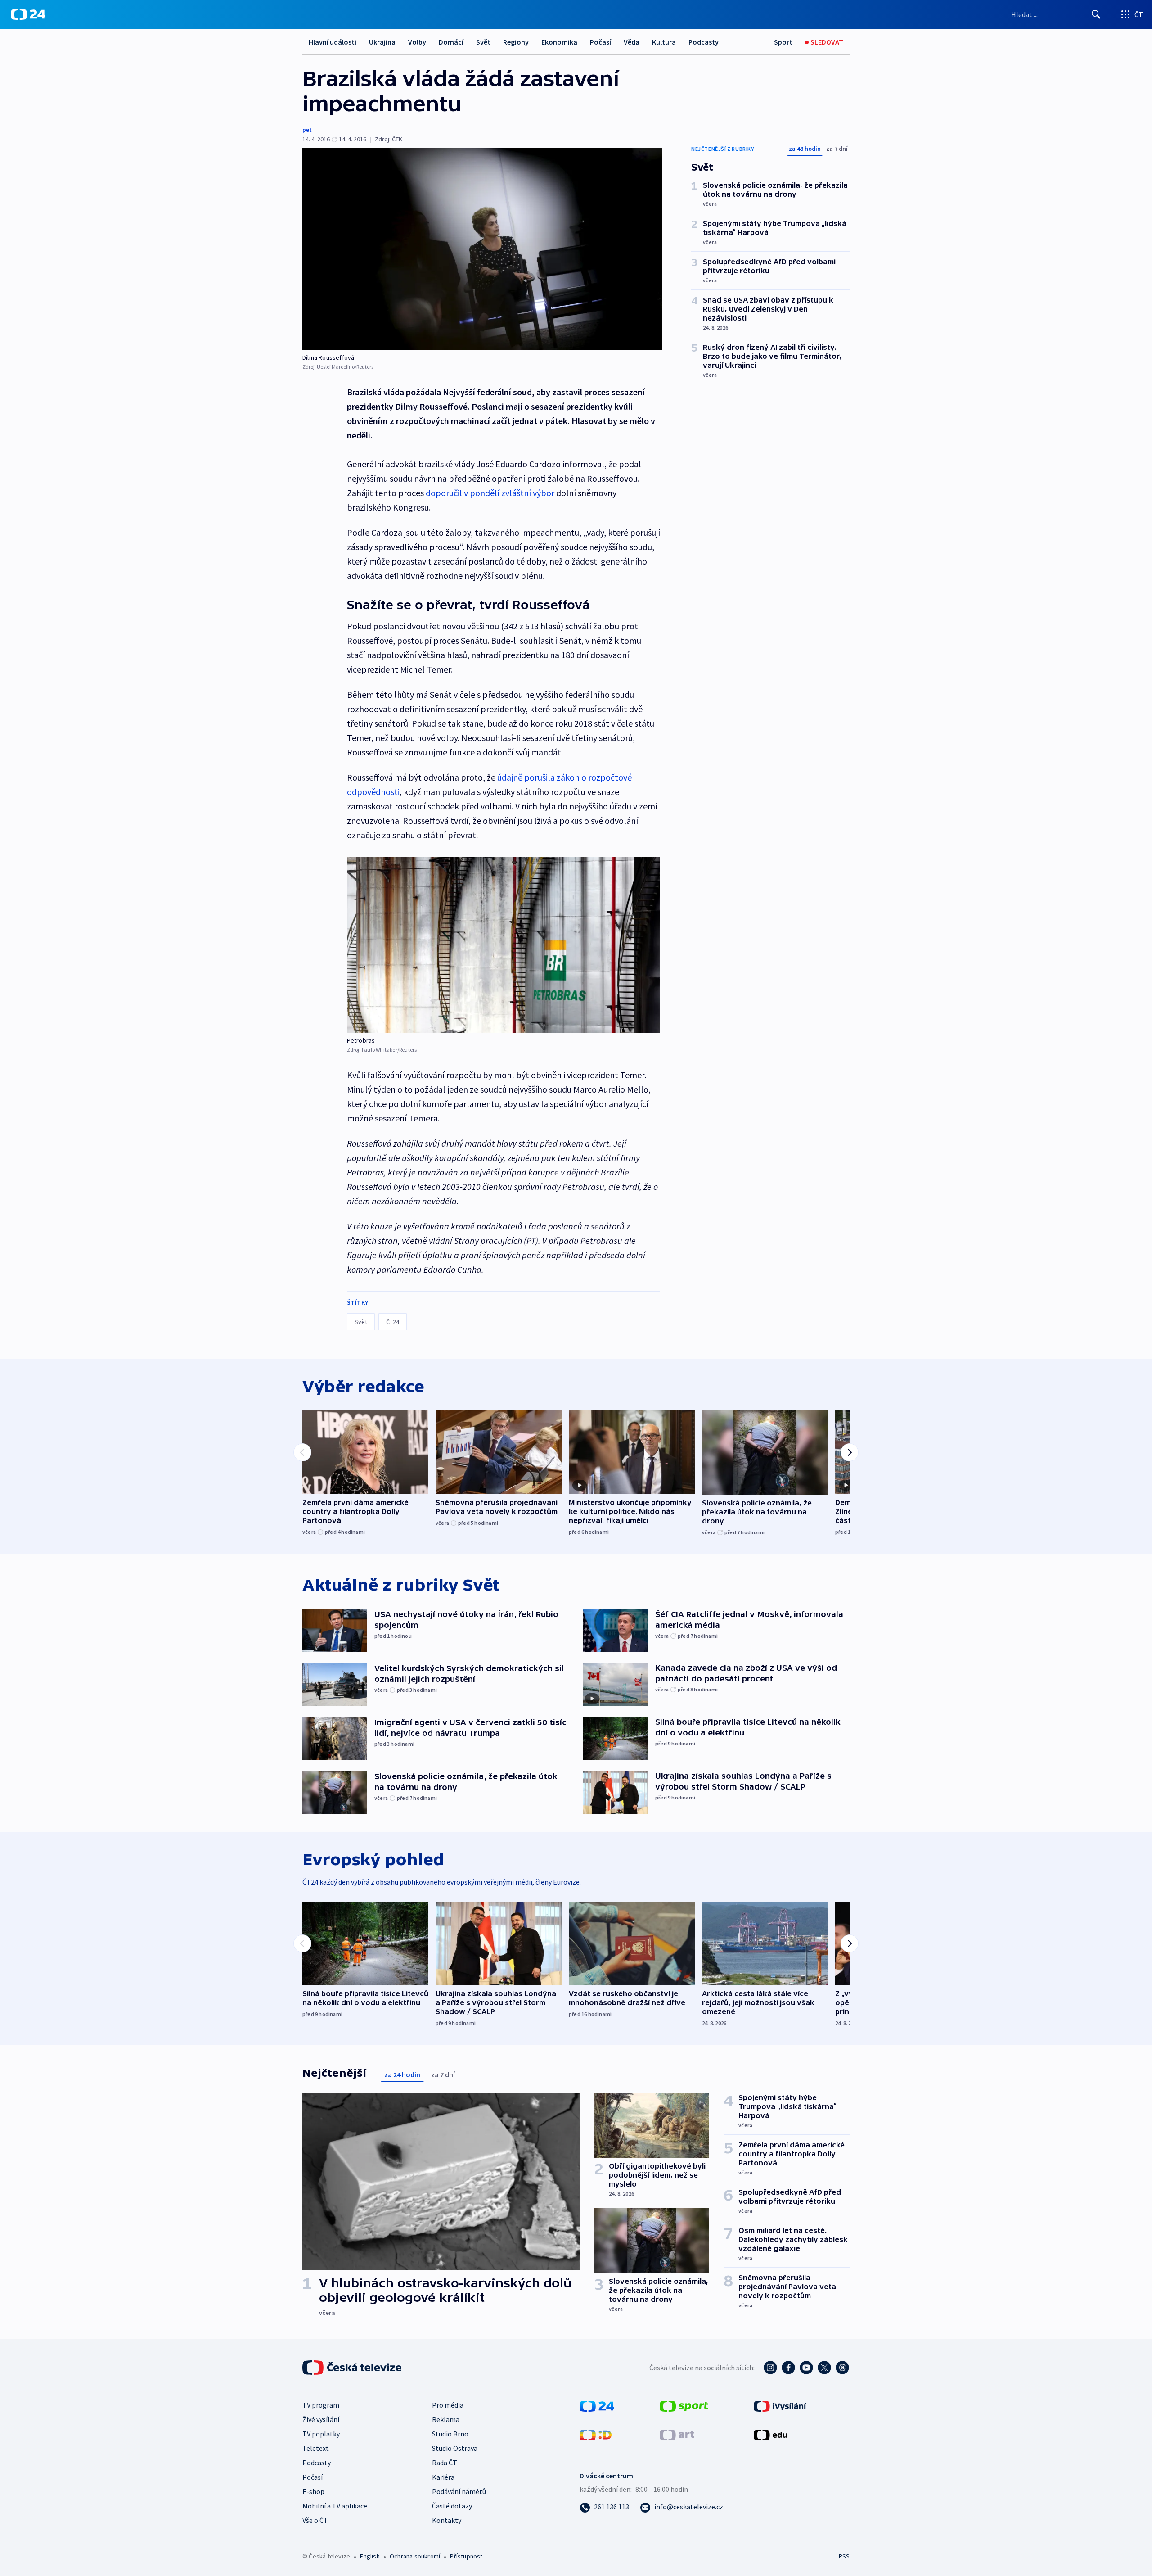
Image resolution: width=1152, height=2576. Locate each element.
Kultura (664, 42)
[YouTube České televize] (806, 2368)
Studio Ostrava (455, 2448)
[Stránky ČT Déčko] (596, 2434)
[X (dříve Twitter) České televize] (824, 2368)
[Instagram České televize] (770, 2368)
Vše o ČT (315, 2520)
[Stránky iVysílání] (780, 2405)
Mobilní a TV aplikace (335, 2506)
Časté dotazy (452, 2506)
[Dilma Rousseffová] (482, 249)
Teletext (316, 2448)
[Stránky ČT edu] (770, 2434)
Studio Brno (450, 2434)
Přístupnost (466, 2556)
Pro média (448, 2405)
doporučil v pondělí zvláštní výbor (490, 493)
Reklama (446, 2419)
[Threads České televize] (842, 2368)
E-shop (313, 2491)
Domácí (451, 42)
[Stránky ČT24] (597, 2405)
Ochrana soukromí (415, 2556)
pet (307, 130)
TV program (321, 2405)
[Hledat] (1096, 14)
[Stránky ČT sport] (684, 2405)
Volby (417, 42)
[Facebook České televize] (788, 2368)
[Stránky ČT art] (677, 2434)
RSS (844, 2556)
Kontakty (447, 2520)
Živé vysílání (321, 2419)
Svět (483, 42)
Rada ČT (445, 2463)
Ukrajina (382, 42)
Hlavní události (333, 42)
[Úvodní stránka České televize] (353, 2368)
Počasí (601, 42)
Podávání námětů (459, 2491)
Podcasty (704, 42)
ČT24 (393, 1322)
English (370, 2556)
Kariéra (443, 2477)
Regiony (516, 42)
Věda (632, 42)
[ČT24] (28, 14)
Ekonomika (559, 42)
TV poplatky (321, 2434)
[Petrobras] (504, 945)
